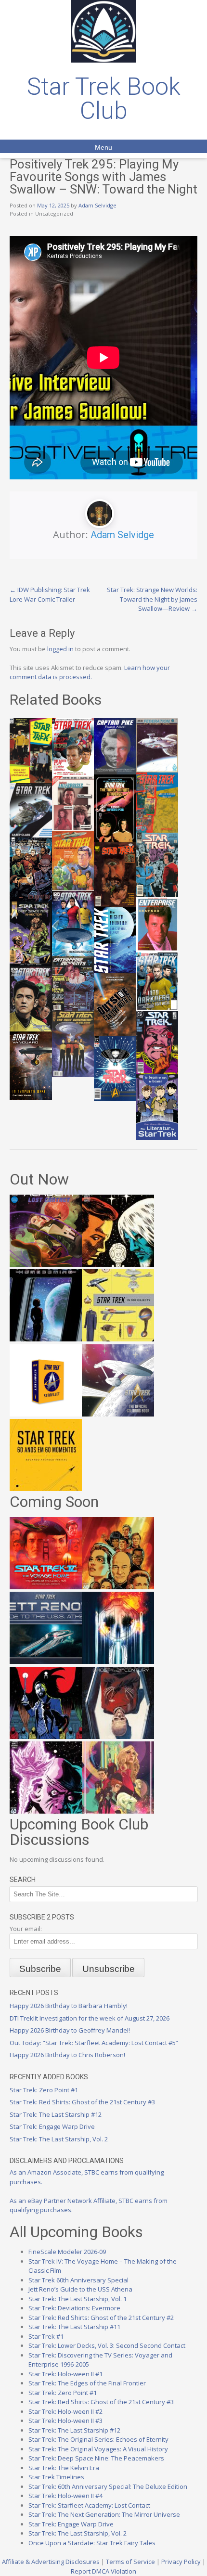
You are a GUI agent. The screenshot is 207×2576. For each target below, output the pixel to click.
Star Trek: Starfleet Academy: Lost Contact (89, 2505)
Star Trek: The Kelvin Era (64, 2468)
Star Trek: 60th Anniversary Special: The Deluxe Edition (108, 2486)
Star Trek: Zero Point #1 (44, 2090)
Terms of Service (130, 2562)
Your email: (26, 1929)
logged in (60, 649)
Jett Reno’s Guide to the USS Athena (80, 2289)
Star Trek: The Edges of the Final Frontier (87, 2383)
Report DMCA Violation (103, 2571)
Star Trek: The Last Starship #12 (56, 2114)
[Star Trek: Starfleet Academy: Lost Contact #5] (46, 1264)
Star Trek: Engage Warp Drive (52, 2126)
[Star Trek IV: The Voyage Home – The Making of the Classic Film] (46, 1587)
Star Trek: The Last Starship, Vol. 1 (78, 2299)
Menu (103, 147)
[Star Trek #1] (118, 1811)
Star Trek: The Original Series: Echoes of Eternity (98, 2439)
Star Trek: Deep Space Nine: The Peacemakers (96, 2458)
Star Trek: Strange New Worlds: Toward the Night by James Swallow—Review (152, 599)
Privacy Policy (181, 2562)
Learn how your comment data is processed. (90, 672)
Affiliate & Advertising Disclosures (51, 2562)
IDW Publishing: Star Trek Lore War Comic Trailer (50, 594)
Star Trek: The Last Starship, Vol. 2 (59, 2139)
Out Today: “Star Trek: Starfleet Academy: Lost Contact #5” (94, 2043)
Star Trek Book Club (104, 99)
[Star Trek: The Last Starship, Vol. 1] (118, 1662)
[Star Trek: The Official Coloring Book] (118, 1414)
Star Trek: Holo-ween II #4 (65, 2496)
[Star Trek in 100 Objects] (118, 1339)
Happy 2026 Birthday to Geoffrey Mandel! (70, 2030)
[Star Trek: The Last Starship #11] (46, 1811)
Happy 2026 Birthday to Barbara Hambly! (69, 2006)
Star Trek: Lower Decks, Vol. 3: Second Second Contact (107, 2345)
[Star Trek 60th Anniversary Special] (118, 1587)
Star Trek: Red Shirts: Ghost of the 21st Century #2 (101, 2318)
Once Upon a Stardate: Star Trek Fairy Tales (92, 2543)
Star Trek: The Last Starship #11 (74, 2327)
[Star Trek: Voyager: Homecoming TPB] (46, 1339)
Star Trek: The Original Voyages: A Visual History (98, 2449)
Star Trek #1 (46, 2336)
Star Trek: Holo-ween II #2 (65, 2411)
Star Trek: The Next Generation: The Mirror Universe (104, 2514)
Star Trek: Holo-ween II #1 (65, 2374)
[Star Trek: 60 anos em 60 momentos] (46, 1489)
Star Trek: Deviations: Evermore (74, 2308)
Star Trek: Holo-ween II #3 (65, 2421)
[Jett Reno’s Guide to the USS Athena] (46, 1662)
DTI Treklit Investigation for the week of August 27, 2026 (90, 2018)
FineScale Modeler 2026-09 (67, 2252)
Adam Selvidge (97, 205)
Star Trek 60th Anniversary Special (78, 2280)
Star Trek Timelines (56, 2477)
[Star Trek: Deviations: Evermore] (46, 1737)
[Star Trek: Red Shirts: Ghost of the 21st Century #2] (118, 1737)
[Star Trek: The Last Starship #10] (118, 1264)
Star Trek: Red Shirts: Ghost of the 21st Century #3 (82, 2102)
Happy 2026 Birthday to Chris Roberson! (67, 2055)
